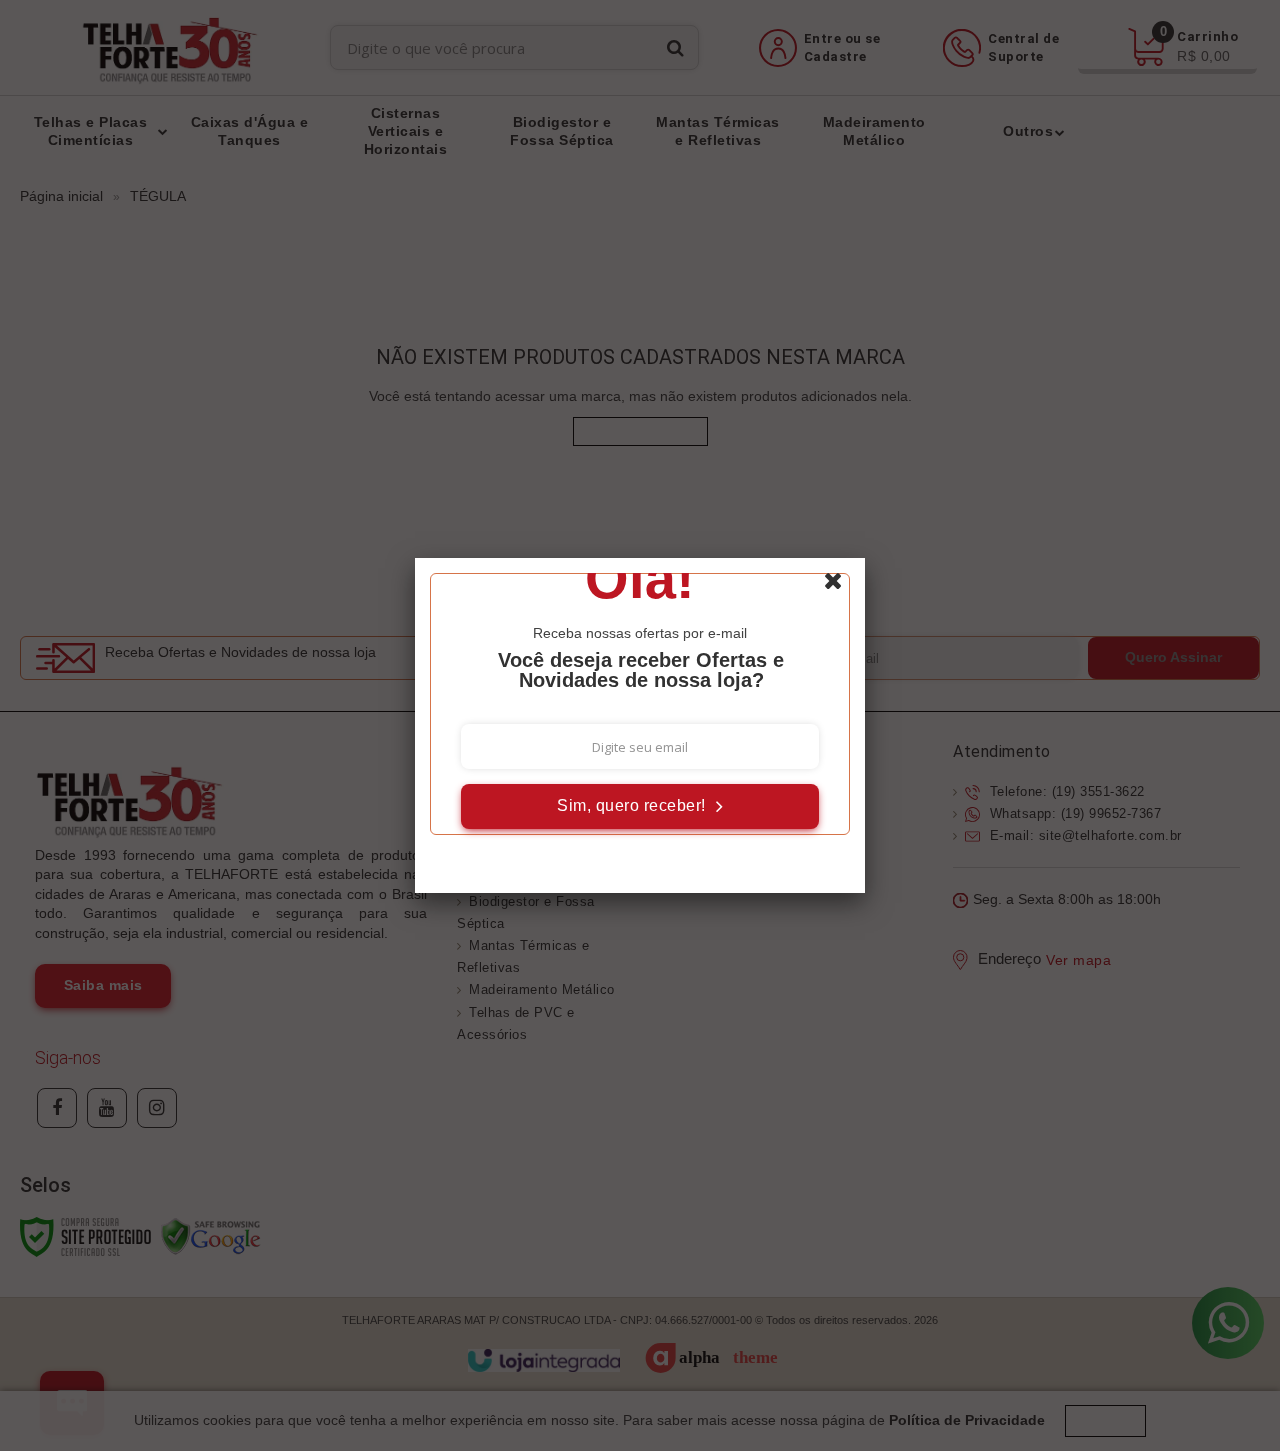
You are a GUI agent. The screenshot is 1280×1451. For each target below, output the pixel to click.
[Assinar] (640, 806)
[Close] (842, 586)
